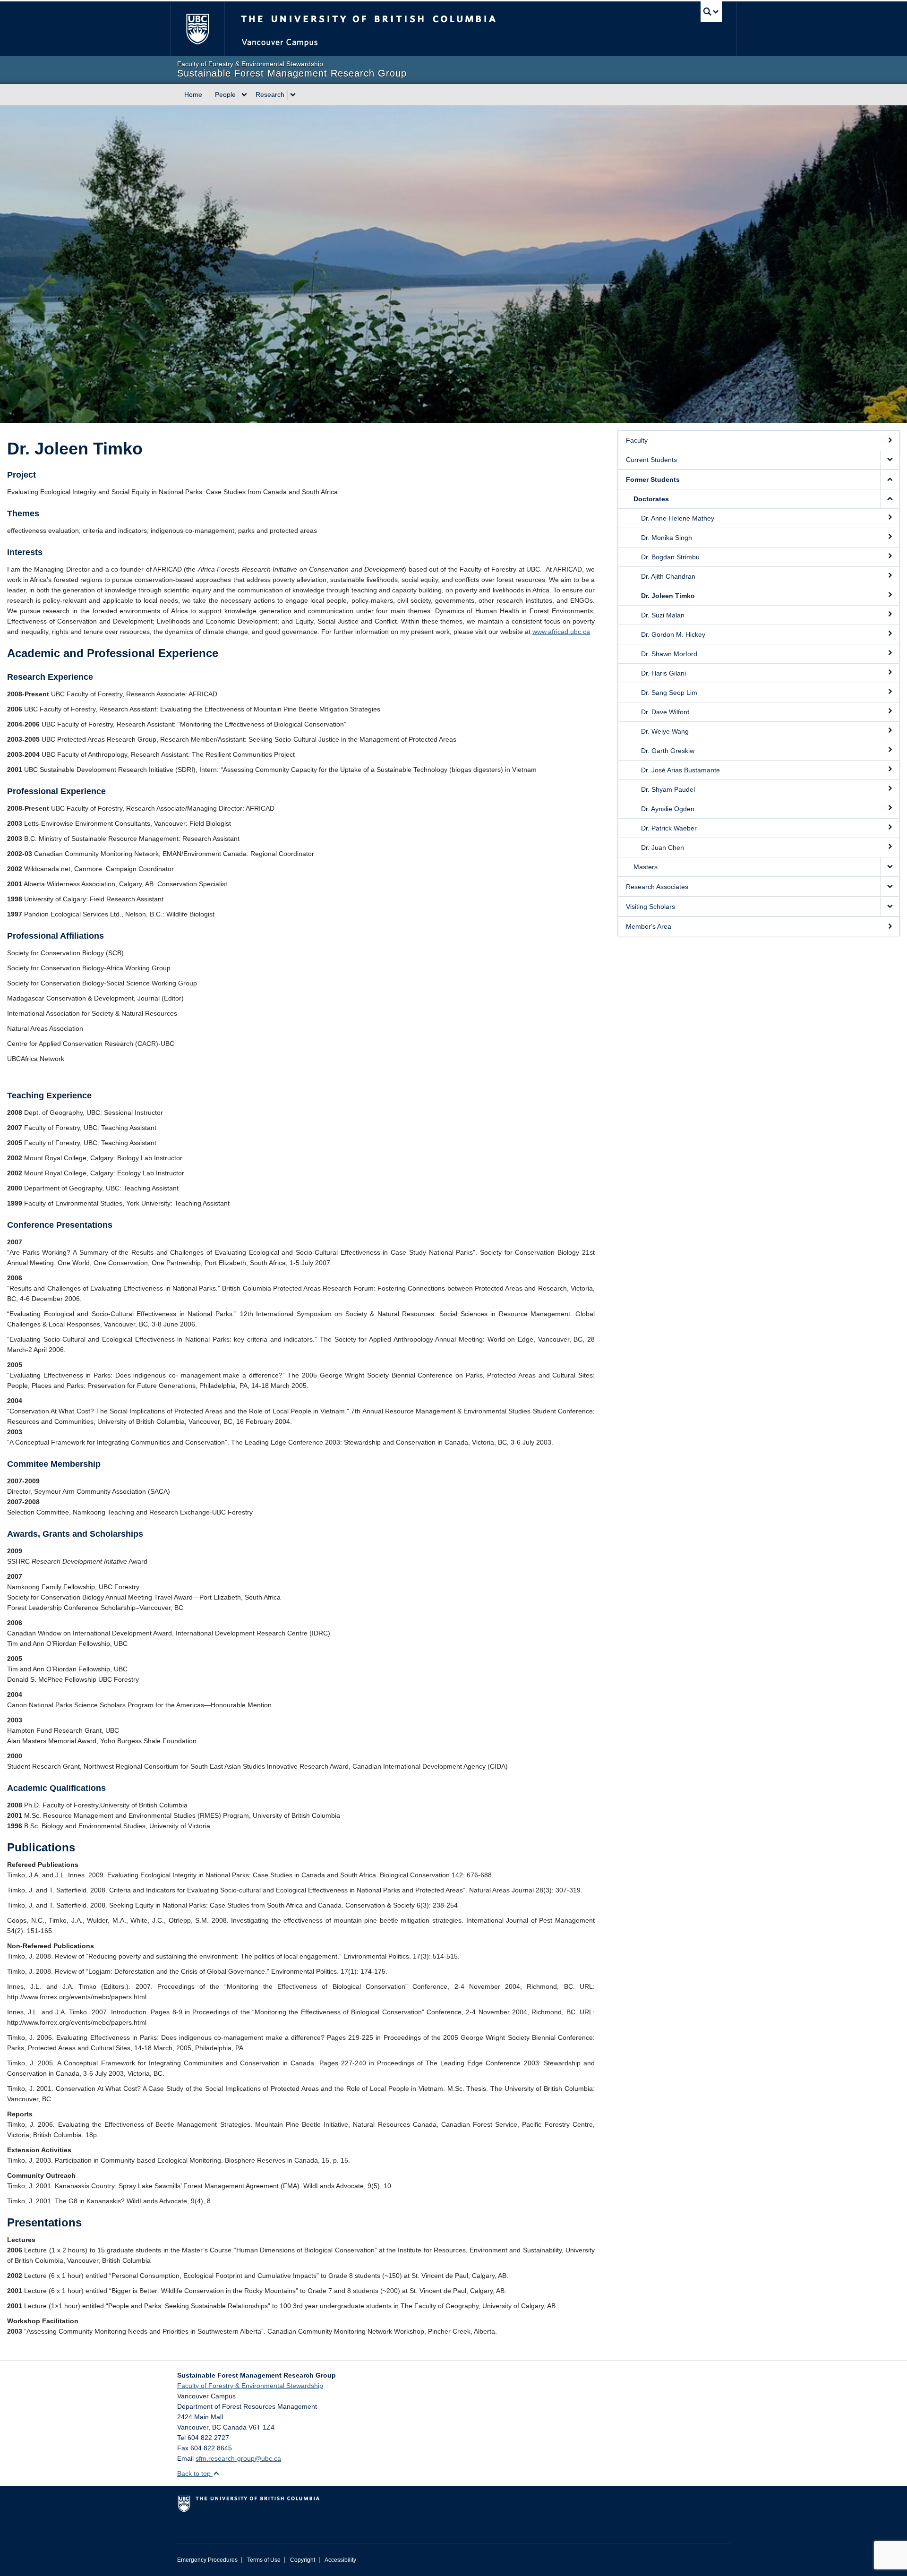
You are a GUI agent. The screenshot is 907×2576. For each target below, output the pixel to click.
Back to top (195, 2473)
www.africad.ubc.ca (561, 632)
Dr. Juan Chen (663, 847)
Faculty (637, 440)
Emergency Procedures (207, 2560)
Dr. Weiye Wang (665, 731)
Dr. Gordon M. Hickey (673, 634)
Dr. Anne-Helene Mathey (678, 518)
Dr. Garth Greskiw (668, 751)
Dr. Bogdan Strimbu (670, 557)
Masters (646, 867)
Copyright (303, 2560)
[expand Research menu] (293, 95)
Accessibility (340, 2560)
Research (270, 94)
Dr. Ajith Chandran (668, 576)
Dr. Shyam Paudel (668, 789)
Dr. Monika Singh (667, 538)
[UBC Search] (711, 12)
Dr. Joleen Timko (668, 596)
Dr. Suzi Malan (663, 615)
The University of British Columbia (197, 29)
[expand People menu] (244, 95)
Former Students (653, 479)
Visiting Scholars (650, 907)
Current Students (651, 460)
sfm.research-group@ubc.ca (238, 2458)
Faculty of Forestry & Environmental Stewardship (250, 2386)
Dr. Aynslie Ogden (668, 809)
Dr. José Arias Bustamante (680, 770)
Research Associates (657, 887)
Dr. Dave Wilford (665, 712)
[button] (890, 460)
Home (193, 94)
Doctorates (651, 499)
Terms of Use (264, 2560)
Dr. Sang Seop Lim (669, 693)
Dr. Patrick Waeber (669, 828)
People (225, 94)
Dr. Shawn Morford (669, 654)
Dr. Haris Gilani (663, 673)
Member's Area (649, 926)
